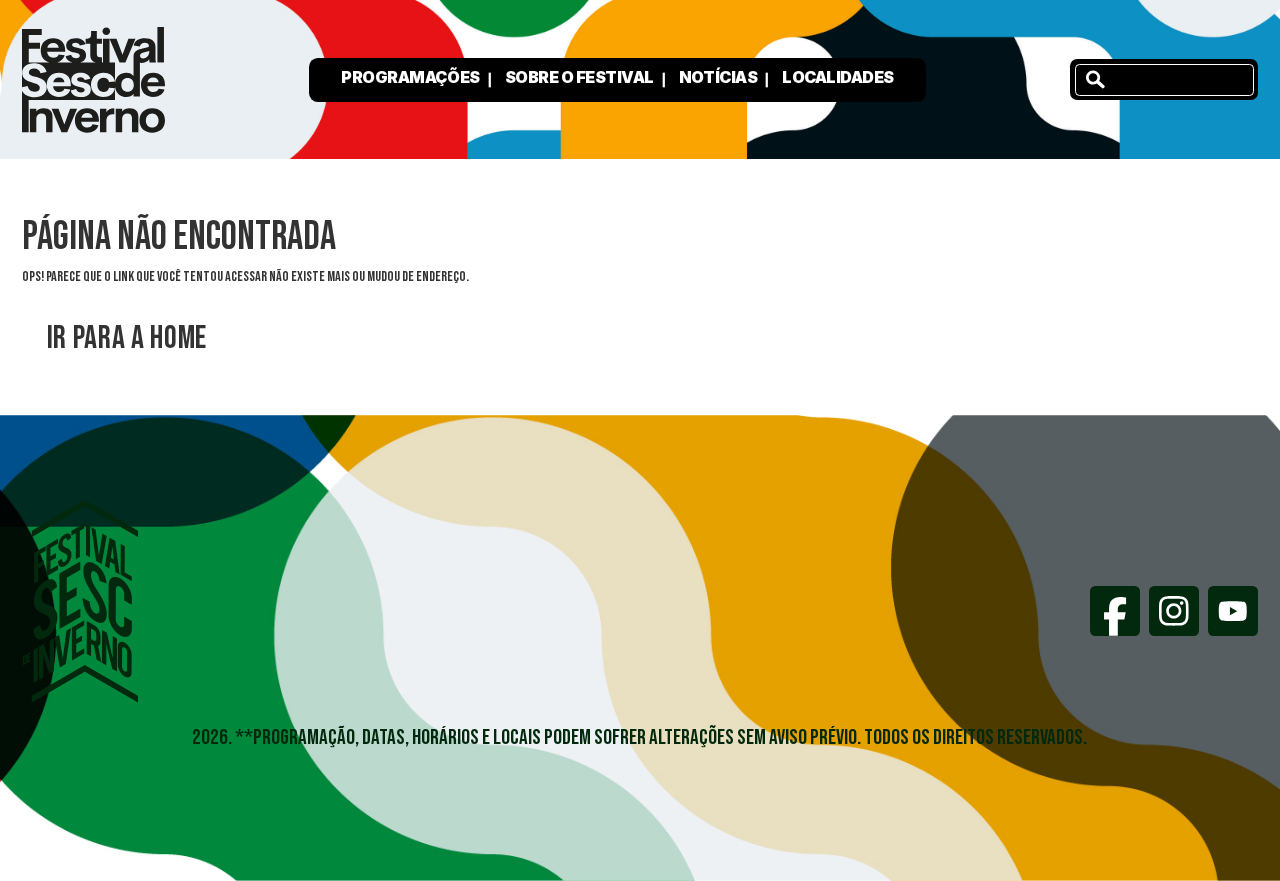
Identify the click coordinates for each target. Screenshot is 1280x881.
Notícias (718, 77)
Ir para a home (127, 338)
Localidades (838, 77)
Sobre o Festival (579, 77)
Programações (410, 77)
